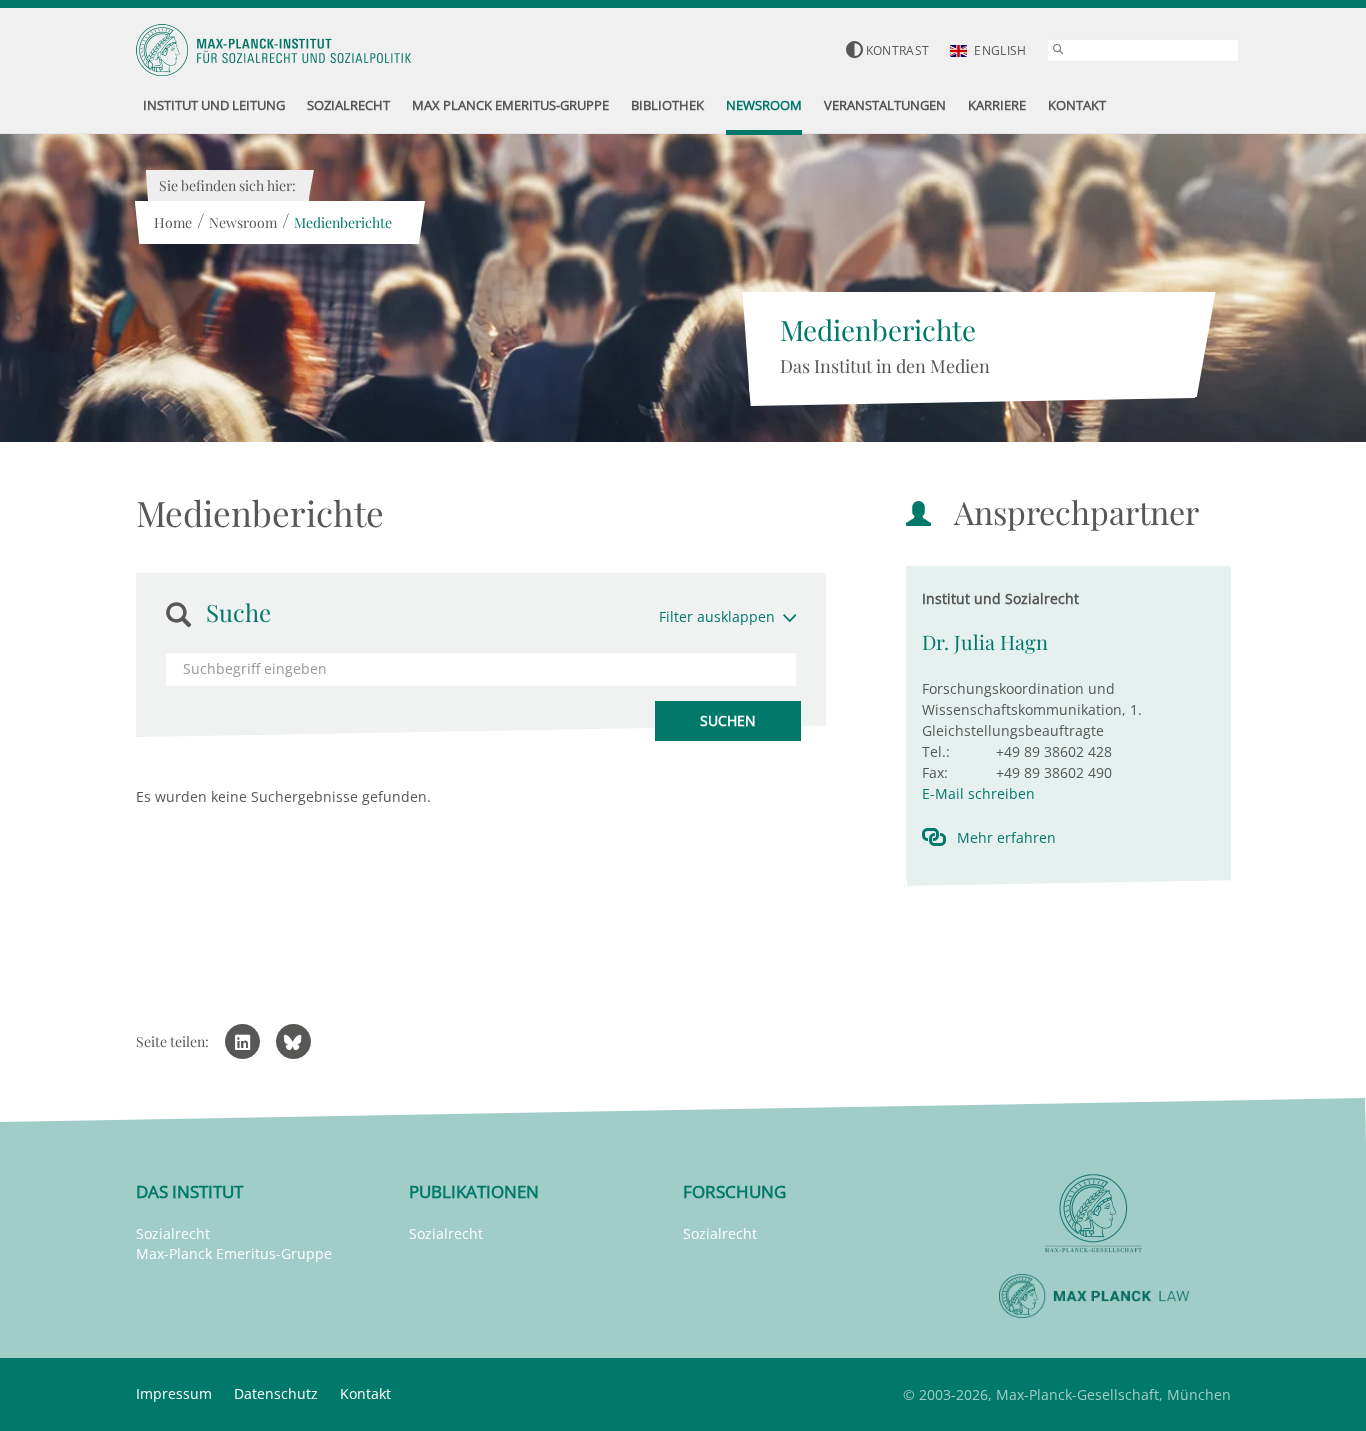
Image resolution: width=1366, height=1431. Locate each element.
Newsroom (243, 222)
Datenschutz (276, 1393)
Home (173, 222)
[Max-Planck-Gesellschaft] (1094, 1213)
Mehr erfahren (1006, 837)
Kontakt (365, 1393)
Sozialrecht (173, 1233)
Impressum (174, 1393)
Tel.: (936, 751)
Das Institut (189, 1191)
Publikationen (474, 1191)
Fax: (935, 772)
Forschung (734, 1191)
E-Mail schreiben (978, 793)
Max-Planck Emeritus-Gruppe (234, 1253)
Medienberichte (343, 222)
